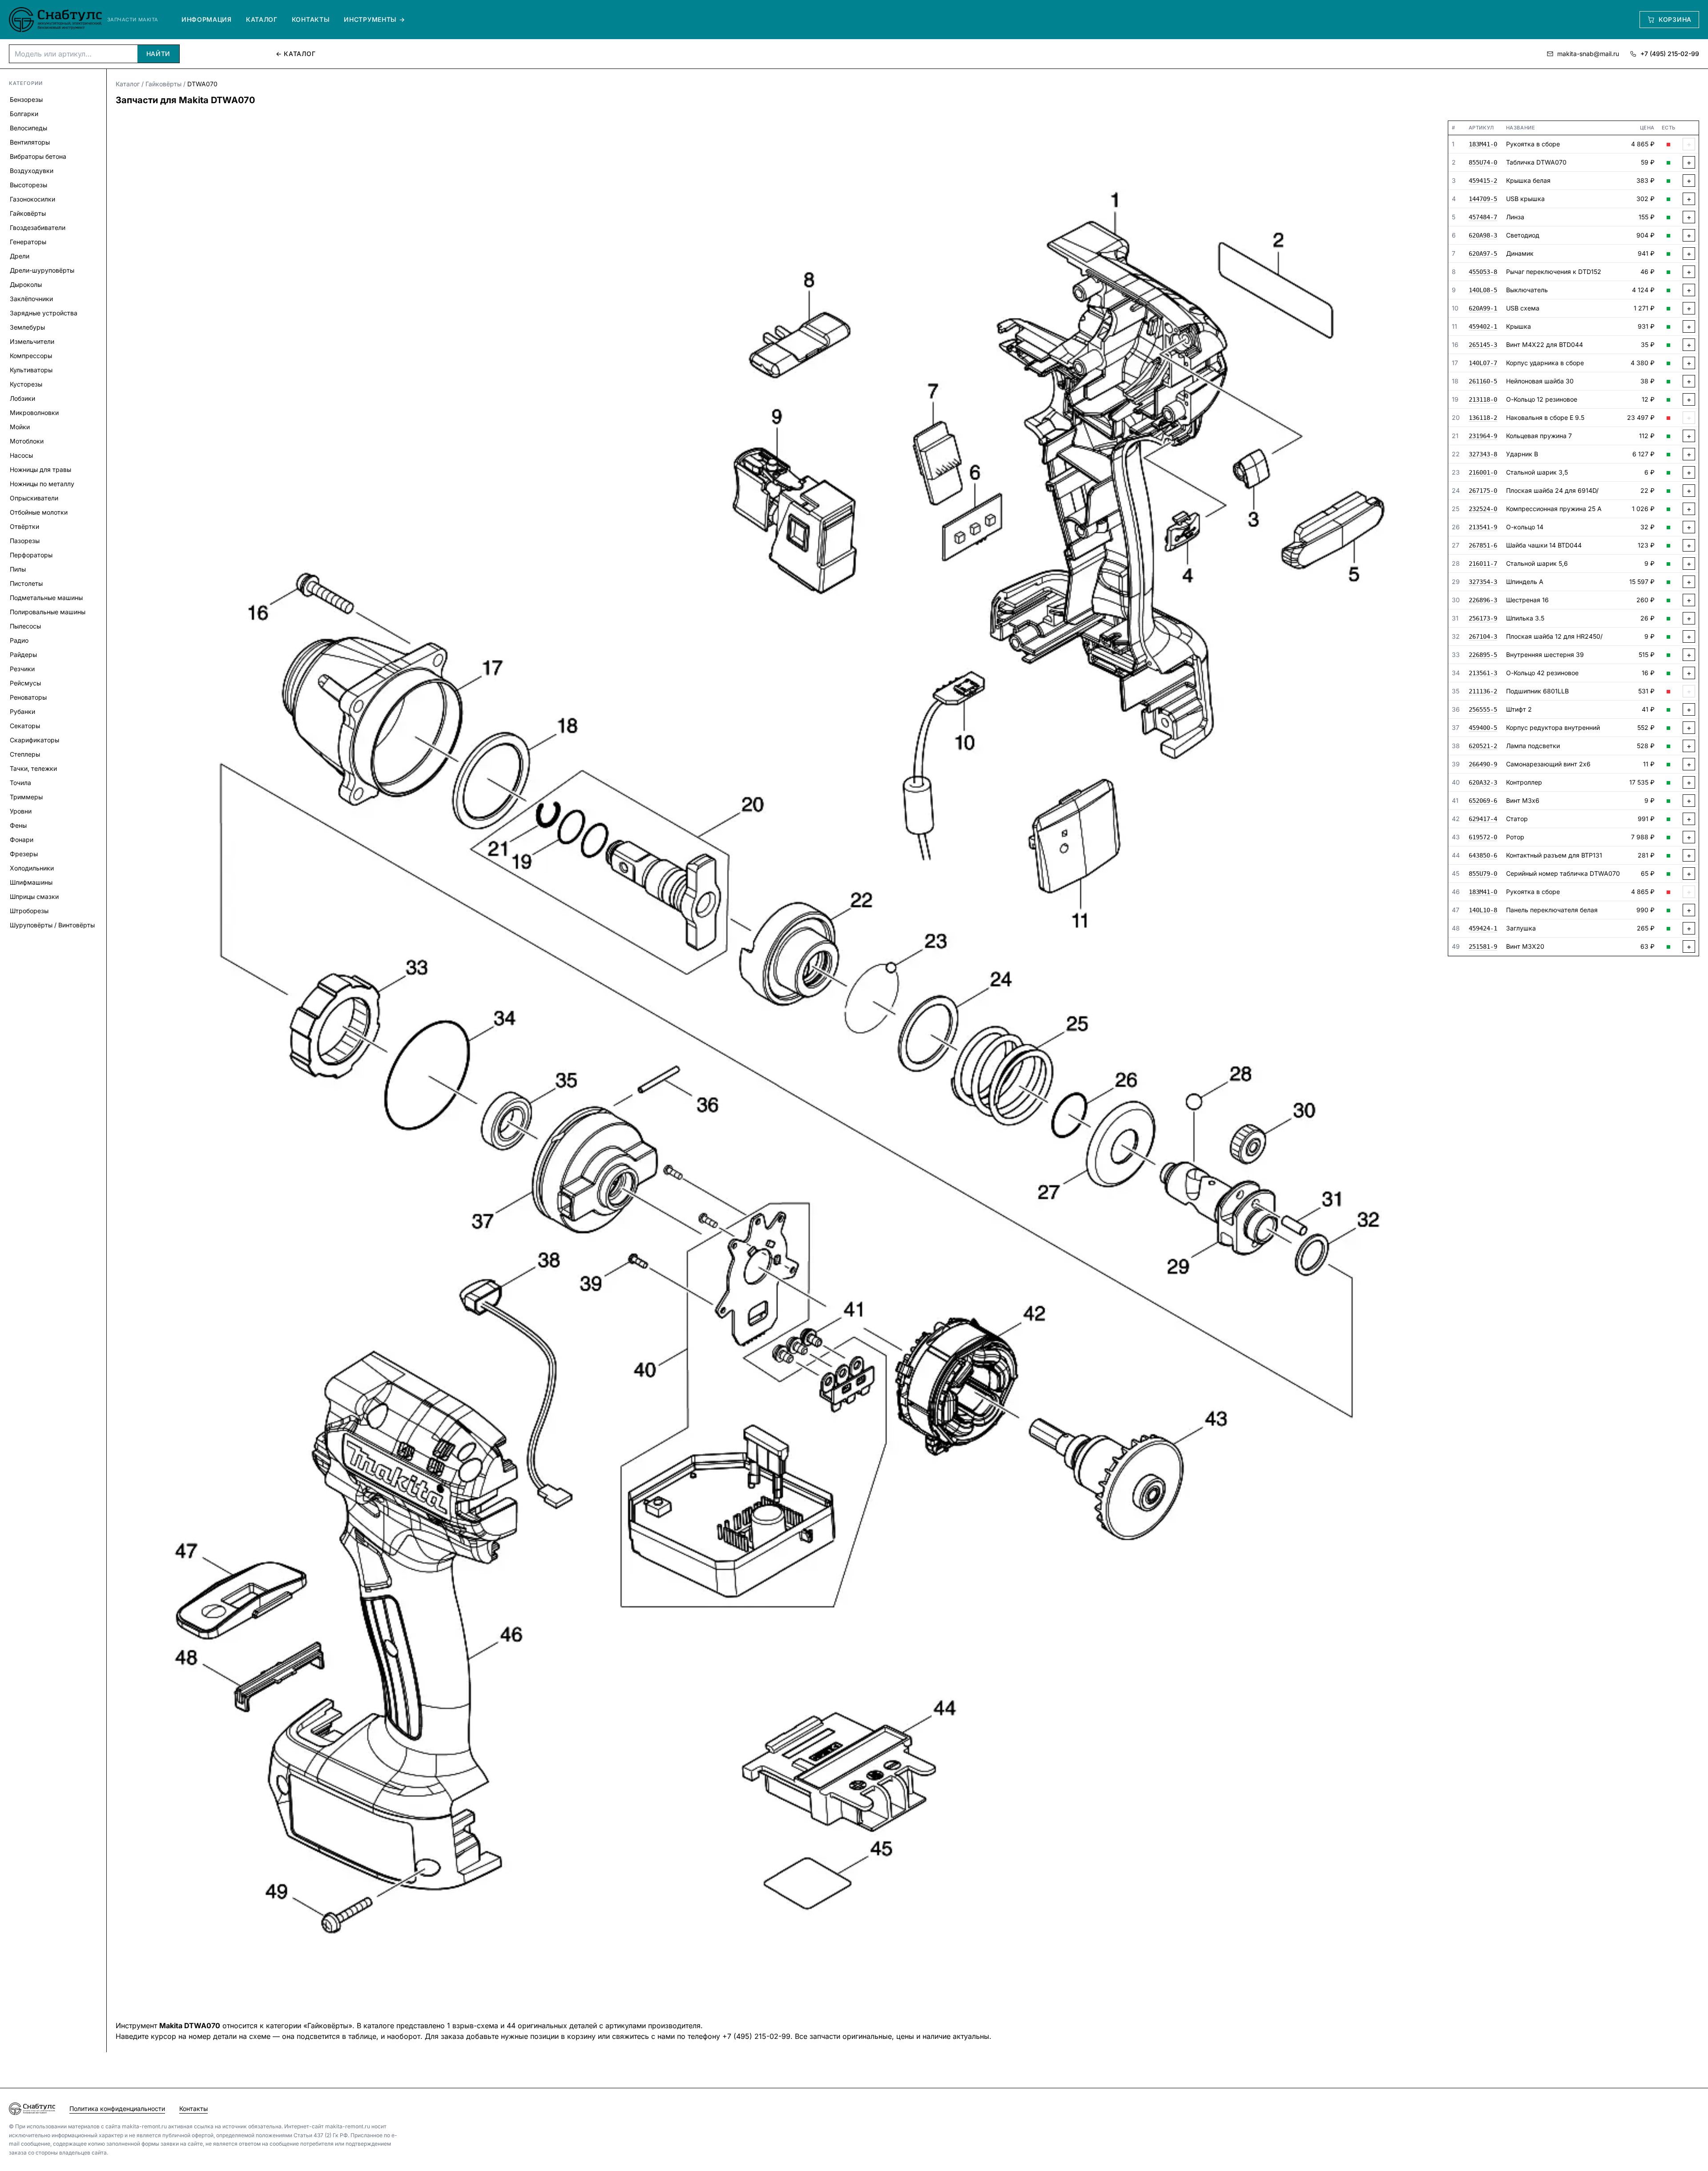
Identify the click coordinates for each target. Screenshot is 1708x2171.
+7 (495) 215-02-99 (1670, 54)
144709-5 (1483, 199)
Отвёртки (24, 526)
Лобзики (22, 398)
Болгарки (24, 114)
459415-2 (1483, 181)
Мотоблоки (27, 441)
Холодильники (32, 868)
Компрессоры (31, 356)
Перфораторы (31, 555)
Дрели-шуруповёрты (42, 270)
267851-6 (1483, 546)
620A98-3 (1483, 236)
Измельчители (32, 341)
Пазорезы (25, 541)
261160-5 (1483, 382)
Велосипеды (28, 128)
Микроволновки (34, 413)
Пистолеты (26, 583)
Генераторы (28, 242)
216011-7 (1483, 564)
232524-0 (1483, 509)
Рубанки (22, 711)
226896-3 (1483, 600)
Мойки (20, 427)
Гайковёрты (28, 213)
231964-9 (1483, 436)
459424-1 (1483, 929)
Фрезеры (24, 854)
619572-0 (1483, 838)
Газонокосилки (32, 199)
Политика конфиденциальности (117, 2109)
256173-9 (1483, 619)
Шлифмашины (31, 882)
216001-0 (1483, 473)
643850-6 (1483, 856)
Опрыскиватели (34, 498)
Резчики (22, 669)
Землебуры (27, 327)
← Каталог (296, 54)
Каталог (262, 19)
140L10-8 (1483, 910)
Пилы (18, 569)
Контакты (311, 19)
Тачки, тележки (33, 768)
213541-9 (1483, 528)
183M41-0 (1483, 145)
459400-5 (1483, 728)
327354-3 (1483, 582)
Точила (20, 783)
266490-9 (1483, 765)
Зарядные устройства (44, 313)
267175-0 (1483, 491)
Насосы (21, 455)
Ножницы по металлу (42, 484)
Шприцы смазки (34, 896)
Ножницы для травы (40, 469)
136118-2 (1483, 418)
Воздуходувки (32, 171)
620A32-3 (1483, 783)
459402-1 (1483, 327)
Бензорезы (26, 99)
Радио (19, 640)
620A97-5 (1483, 254)
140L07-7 (1483, 363)
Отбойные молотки (39, 512)
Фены (18, 825)
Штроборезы (29, 911)
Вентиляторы (30, 142)
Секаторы (25, 726)
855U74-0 (1483, 163)
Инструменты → (374, 19)
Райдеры (23, 655)
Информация (207, 19)
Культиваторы (31, 370)
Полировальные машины (48, 612)
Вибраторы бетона (38, 156)
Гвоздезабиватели (38, 228)
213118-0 (1483, 400)
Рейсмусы (25, 683)
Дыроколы (26, 284)
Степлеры (25, 754)
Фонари (22, 840)
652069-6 (1483, 801)
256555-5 (1483, 710)
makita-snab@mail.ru (1588, 54)
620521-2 (1483, 746)
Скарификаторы (34, 740)
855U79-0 (1483, 874)
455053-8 (1483, 272)
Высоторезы (28, 185)
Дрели (20, 256)
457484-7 (1483, 218)
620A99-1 (1483, 309)
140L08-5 (1483, 290)
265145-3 (1483, 345)
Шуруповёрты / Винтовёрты (52, 925)
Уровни (21, 811)
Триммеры (26, 797)
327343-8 (1483, 455)
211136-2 (1483, 692)
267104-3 (1483, 637)
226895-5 (1483, 655)
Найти (159, 54)
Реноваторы (28, 697)
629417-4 (1483, 819)
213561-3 (1483, 673)
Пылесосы (25, 626)
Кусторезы (26, 384)
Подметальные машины (46, 598)
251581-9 (1483, 947)
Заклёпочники (31, 299)
